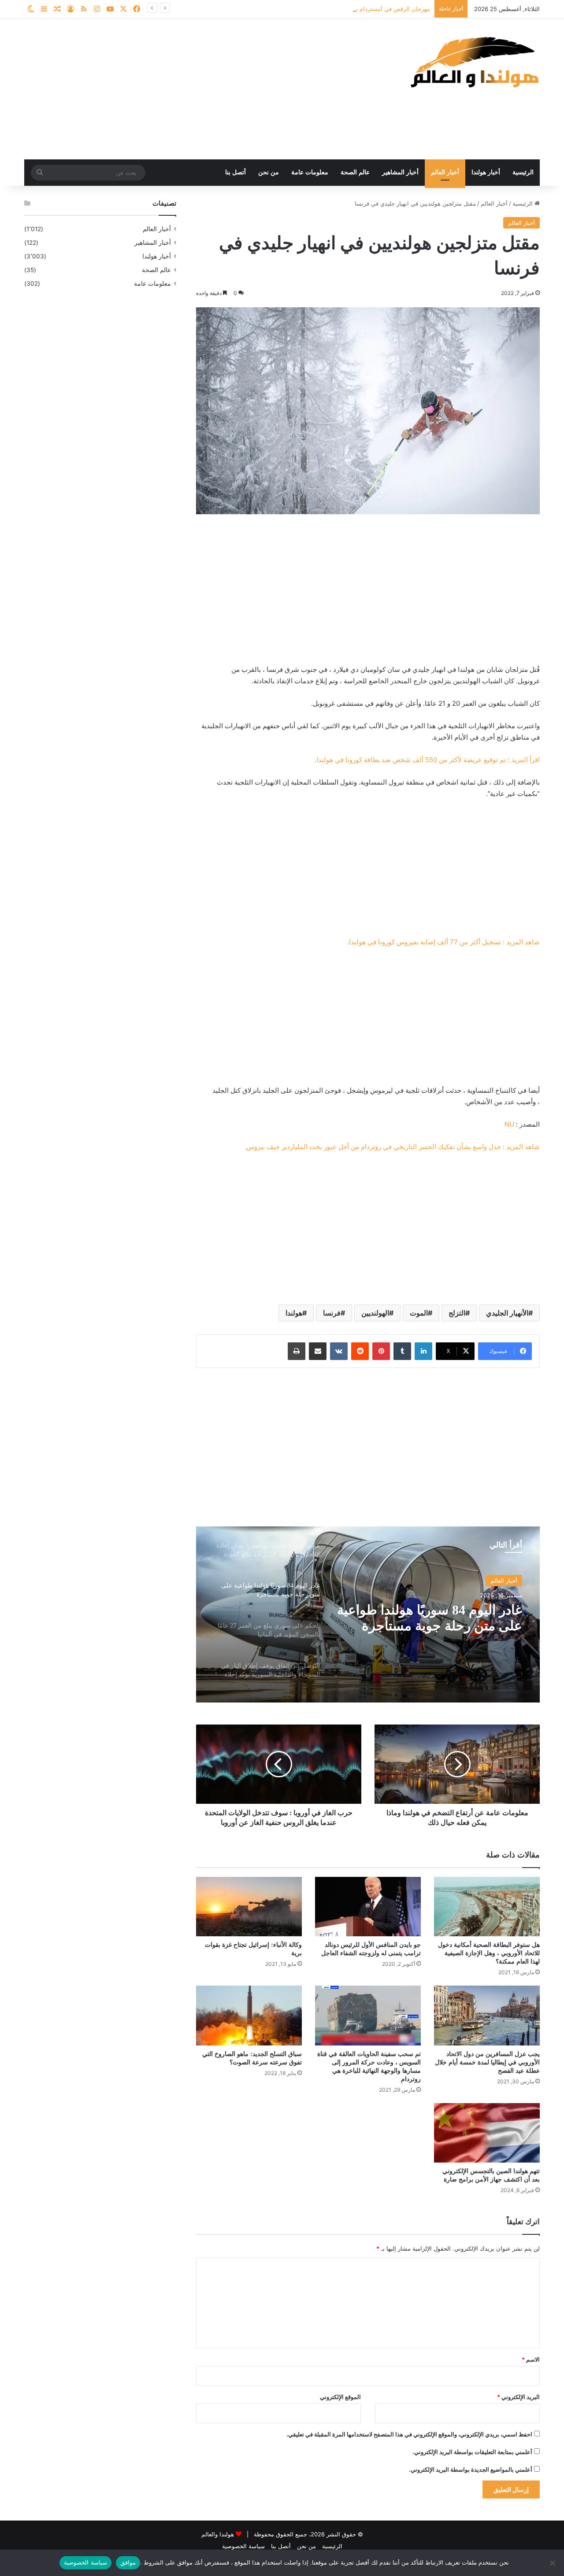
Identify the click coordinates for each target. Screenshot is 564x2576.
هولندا (294, 1313)
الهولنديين (375, 1313)
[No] (553, 2563)
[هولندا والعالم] (474, 62)
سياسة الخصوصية (243, 2546)
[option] (368, 1614)
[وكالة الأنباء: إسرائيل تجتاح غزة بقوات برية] (249, 1907)
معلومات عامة (310, 172)
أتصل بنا (236, 172)
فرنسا (332, 1313)
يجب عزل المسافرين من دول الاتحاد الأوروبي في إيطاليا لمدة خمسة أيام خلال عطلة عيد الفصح (487, 2062)
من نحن (269, 172)
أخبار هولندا (486, 172)
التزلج (457, 1313)
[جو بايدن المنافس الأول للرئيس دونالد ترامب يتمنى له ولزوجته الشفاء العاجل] (368, 1907)
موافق (128, 2562)
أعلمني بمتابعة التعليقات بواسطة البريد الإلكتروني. (472, 2452)
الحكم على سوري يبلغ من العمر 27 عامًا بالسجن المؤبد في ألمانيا (434, 1618)
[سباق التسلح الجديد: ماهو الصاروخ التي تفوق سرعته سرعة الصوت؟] (249, 2015)
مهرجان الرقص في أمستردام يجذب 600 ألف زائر (370, 9)
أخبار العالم (445, 172)
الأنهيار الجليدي (507, 1313)
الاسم (531, 2359)
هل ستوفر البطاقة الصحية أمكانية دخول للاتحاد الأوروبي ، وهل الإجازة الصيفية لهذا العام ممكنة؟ (489, 1953)
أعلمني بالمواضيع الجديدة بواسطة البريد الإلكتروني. (471, 2469)
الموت (419, 1313)
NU (509, 1124)
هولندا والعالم (219, 2534)
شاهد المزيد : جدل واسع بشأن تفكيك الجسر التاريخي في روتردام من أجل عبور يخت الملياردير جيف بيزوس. (392, 1147)
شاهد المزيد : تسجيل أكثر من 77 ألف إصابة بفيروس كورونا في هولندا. (443, 942)
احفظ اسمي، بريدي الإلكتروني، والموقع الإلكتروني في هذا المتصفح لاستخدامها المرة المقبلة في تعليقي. (409, 2434)
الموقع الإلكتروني (340, 2397)
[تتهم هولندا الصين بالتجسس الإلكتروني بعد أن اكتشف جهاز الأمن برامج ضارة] (487, 2133)
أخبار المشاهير (400, 172)
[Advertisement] (194, 89)
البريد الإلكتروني (518, 2397)
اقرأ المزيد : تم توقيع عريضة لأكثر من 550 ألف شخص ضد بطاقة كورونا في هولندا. (427, 760)
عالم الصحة (355, 172)
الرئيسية (523, 172)
